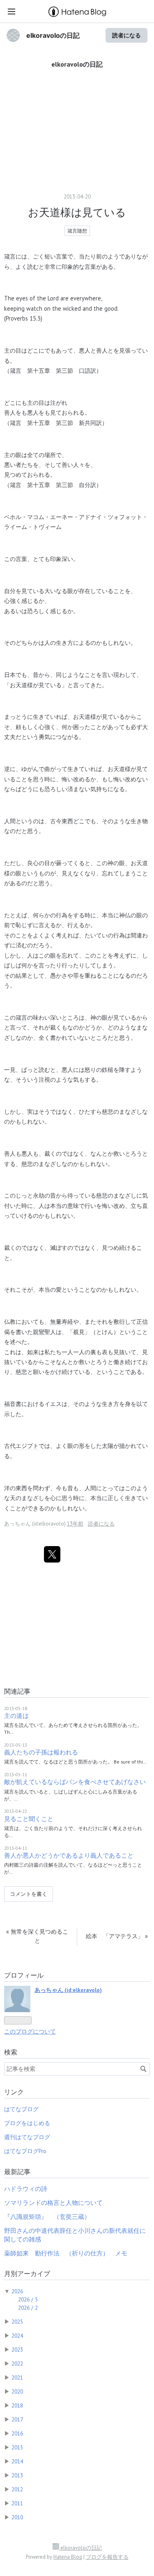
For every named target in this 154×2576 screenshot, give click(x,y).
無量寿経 (62, 1321)
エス (56, 1404)
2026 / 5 (28, 2299)
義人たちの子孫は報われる (41, 1752)
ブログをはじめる (27, 2123)
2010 (17, 2517)
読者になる (126, 35)
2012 (17, 2489)
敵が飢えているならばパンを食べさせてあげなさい (75, 1782)
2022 (17, 2364)
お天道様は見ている (77, 212)
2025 (17, 2322)
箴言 (10, 256)
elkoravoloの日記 (53, 35)
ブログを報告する (107, 2557)
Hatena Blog (68, 2557)
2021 (17, 2377)
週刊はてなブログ (27, 2137)
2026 (17, 2291)
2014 (17, 2461)
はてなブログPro (25, 2151)
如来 (33, 1352)
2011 (17, 2503)
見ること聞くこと (29, 1819)
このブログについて (30, 2031)
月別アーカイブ (27, 2274)
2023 (17, 2350)
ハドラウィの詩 (26, 2189)
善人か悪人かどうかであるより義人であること (69, 1855)
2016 (17, 2433)
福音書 (13, 1404)
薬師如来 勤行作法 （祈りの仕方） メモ (66, 2253)
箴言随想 (77, 231)
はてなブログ (21, 2109)
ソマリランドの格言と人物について (53, 2203)
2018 (17, 2405)
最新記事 (17, 2172)
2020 (17, 2391)
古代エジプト (21, 1446)
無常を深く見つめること (37, 1936)
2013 (17, 2475)
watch (34, 308)
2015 (17, 2447)
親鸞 (39, 1332)
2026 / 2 (28, 2308)
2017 (17, 2419)
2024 (17, 2336)
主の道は (16, 1716)
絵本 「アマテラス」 (117, 1936)
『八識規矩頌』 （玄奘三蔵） (47, 2217)
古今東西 (62, 821)
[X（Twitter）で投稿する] (52, 1554)
